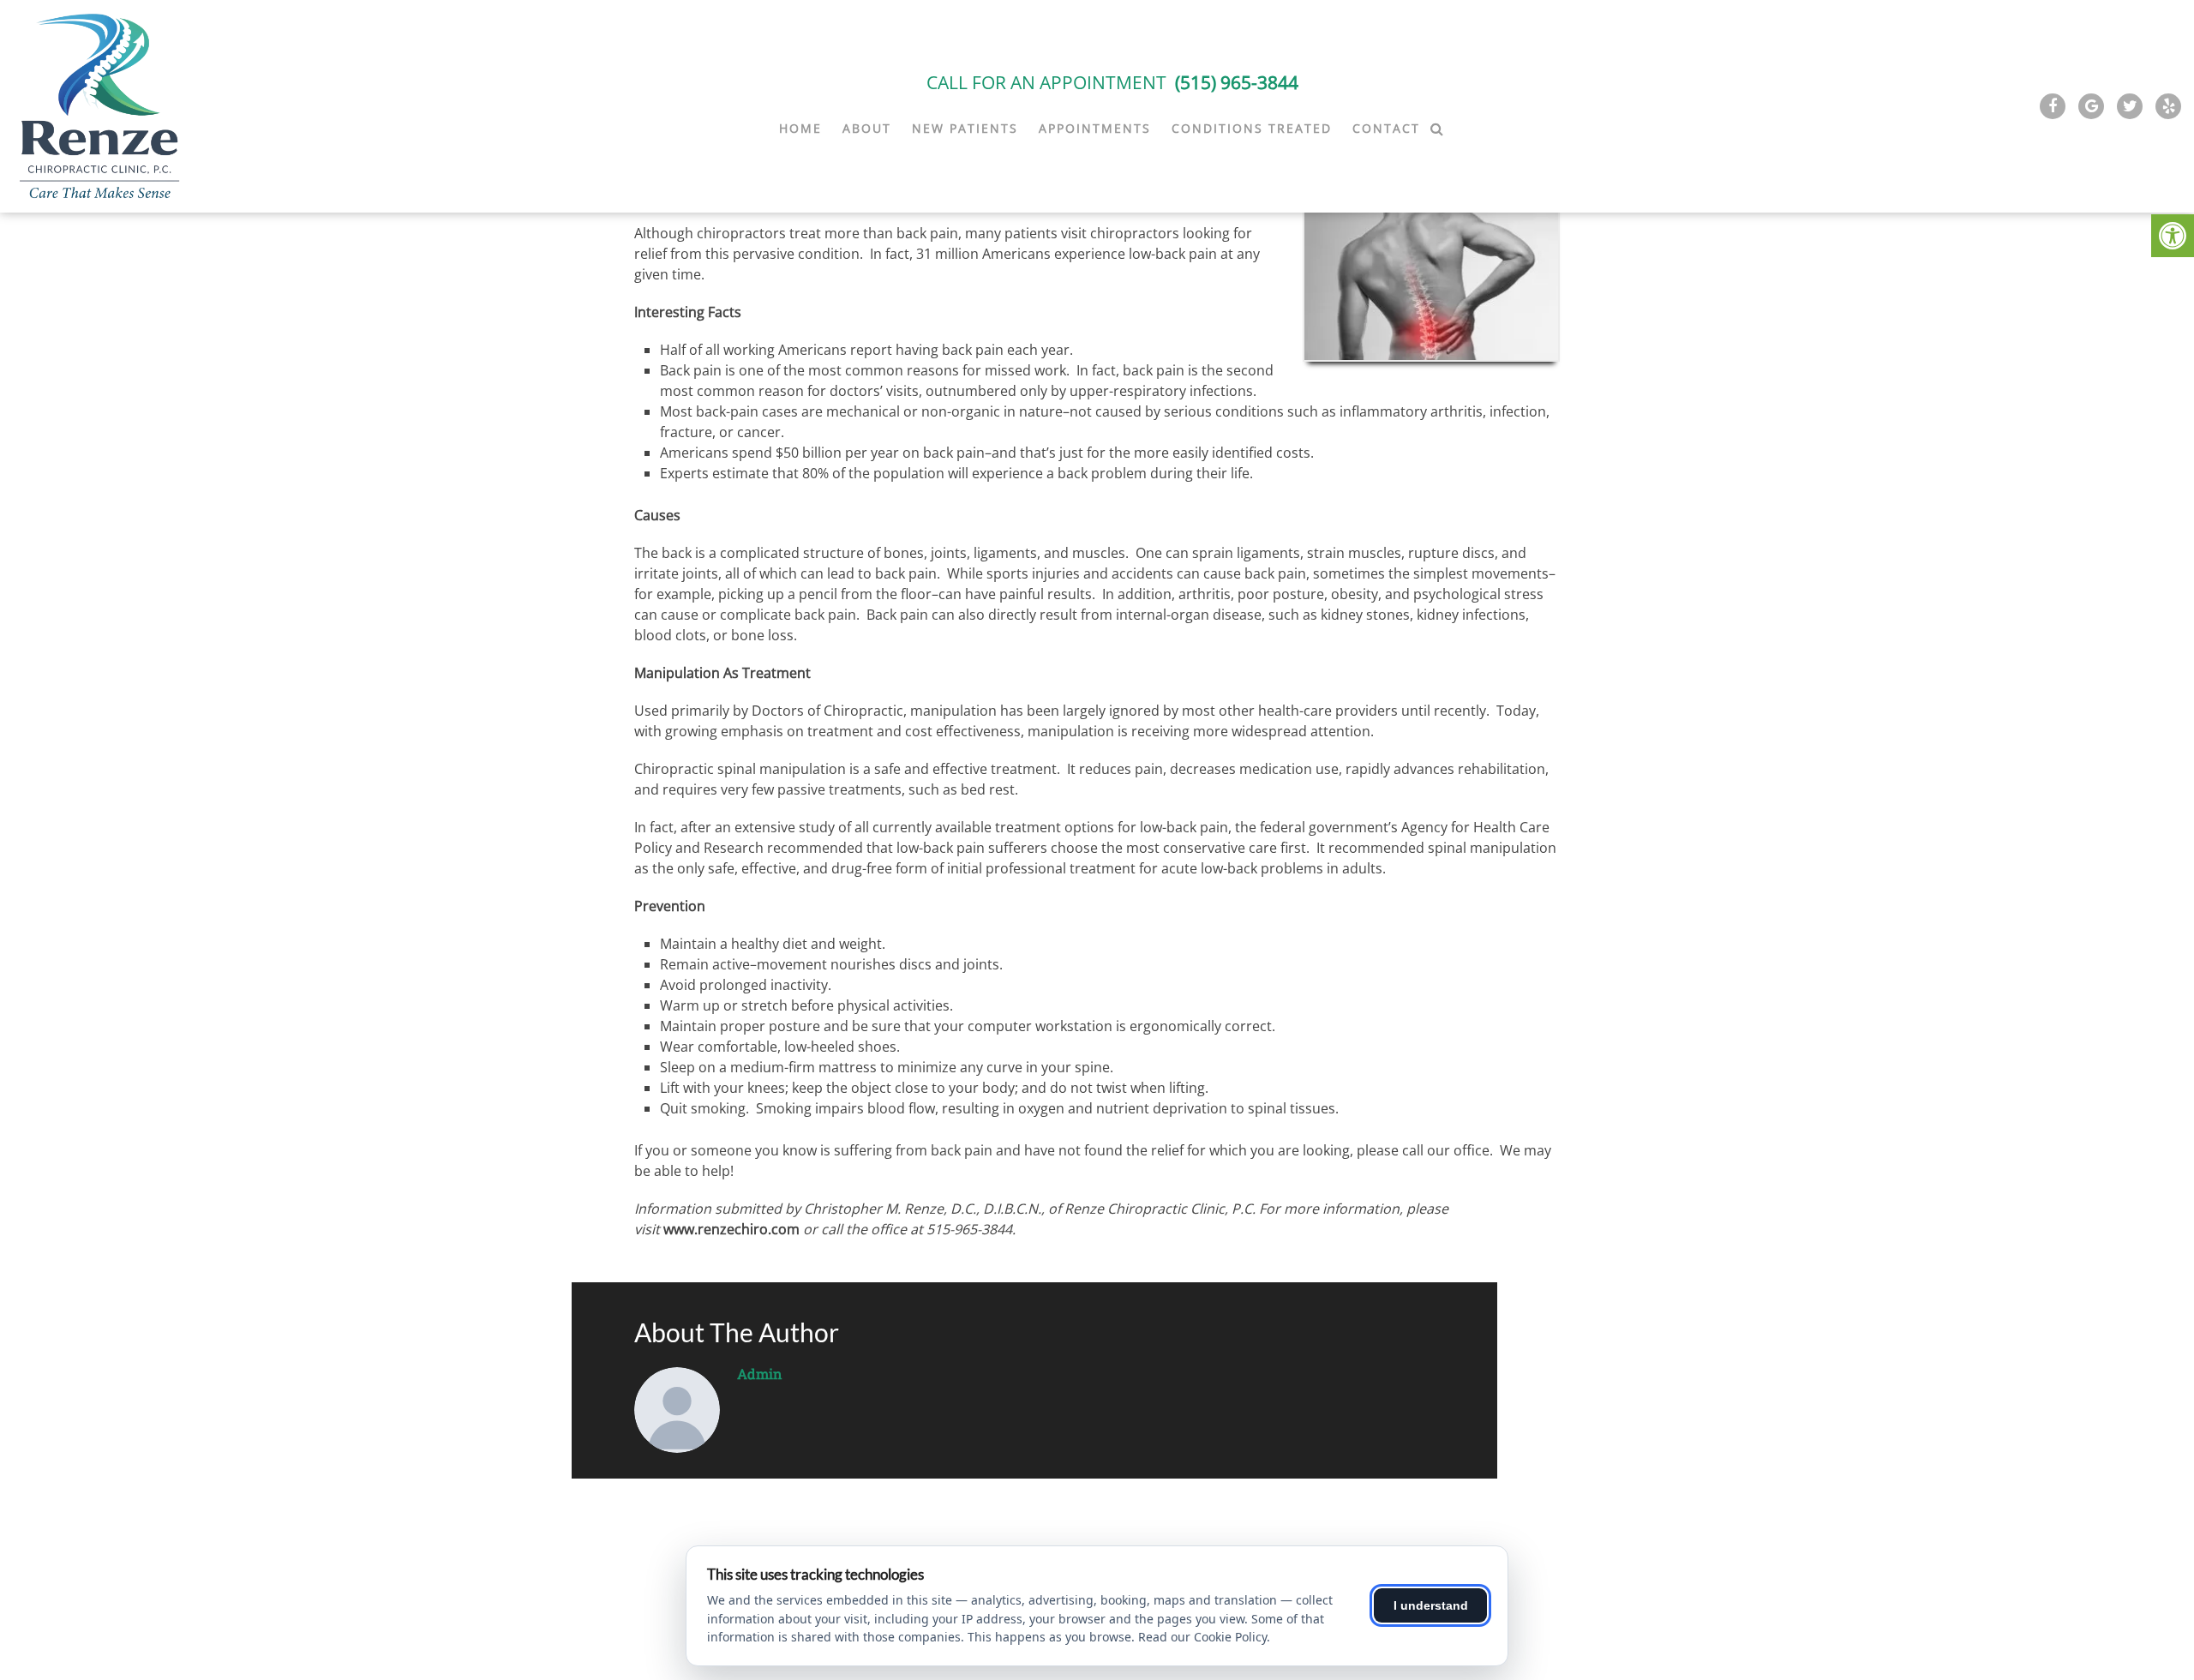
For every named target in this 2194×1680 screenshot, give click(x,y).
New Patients (965, 128)
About (867, 128)
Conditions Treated (1252, 128)
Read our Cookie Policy (1202, 1637)
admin (760, 1374)
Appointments (1095, 128)
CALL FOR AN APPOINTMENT (1112, 82)
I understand (1431, 1605)
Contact (1386, 128)
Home (800, 128)
